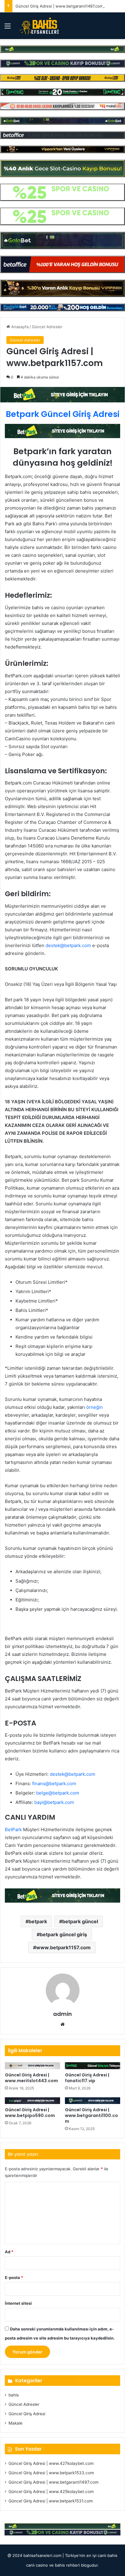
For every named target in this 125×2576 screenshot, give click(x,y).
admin (62, 2014)
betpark (38, 1921)
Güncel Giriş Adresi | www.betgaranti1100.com (91, 2115)
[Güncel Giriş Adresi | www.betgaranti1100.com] (93, 2101)
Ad (9, 2252)
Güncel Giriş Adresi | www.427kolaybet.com (51, 2463)
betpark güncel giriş (63, 1934)
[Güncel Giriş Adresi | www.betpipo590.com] (32, 2101)
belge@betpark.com (58, 1793)
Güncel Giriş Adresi (27, 2414)
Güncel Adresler (47, 327)
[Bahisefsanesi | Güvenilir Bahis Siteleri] (38, 26)
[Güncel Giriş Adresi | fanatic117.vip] (93, 2066)
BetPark (13, 1830)
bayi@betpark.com (54, 1802)
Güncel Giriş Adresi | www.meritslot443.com (31, 2078)
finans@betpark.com (54, 1783)
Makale (15, 2423)
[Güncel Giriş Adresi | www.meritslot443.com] (32, 2066)
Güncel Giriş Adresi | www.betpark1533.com (51, 2473)
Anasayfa (19, 327)
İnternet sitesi (18, 2303)
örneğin (95, 1407)
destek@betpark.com (68, 945)
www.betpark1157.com (63, 1947)
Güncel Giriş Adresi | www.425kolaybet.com (51, 2492)
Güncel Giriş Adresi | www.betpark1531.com (51, 2501)
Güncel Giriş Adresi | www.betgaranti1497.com (59, 6)
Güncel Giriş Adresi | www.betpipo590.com (30, 2113)
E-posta (14, 2277)
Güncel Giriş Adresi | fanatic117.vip (87, 2078)
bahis (14, 2395)
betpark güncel (80, 1921)
